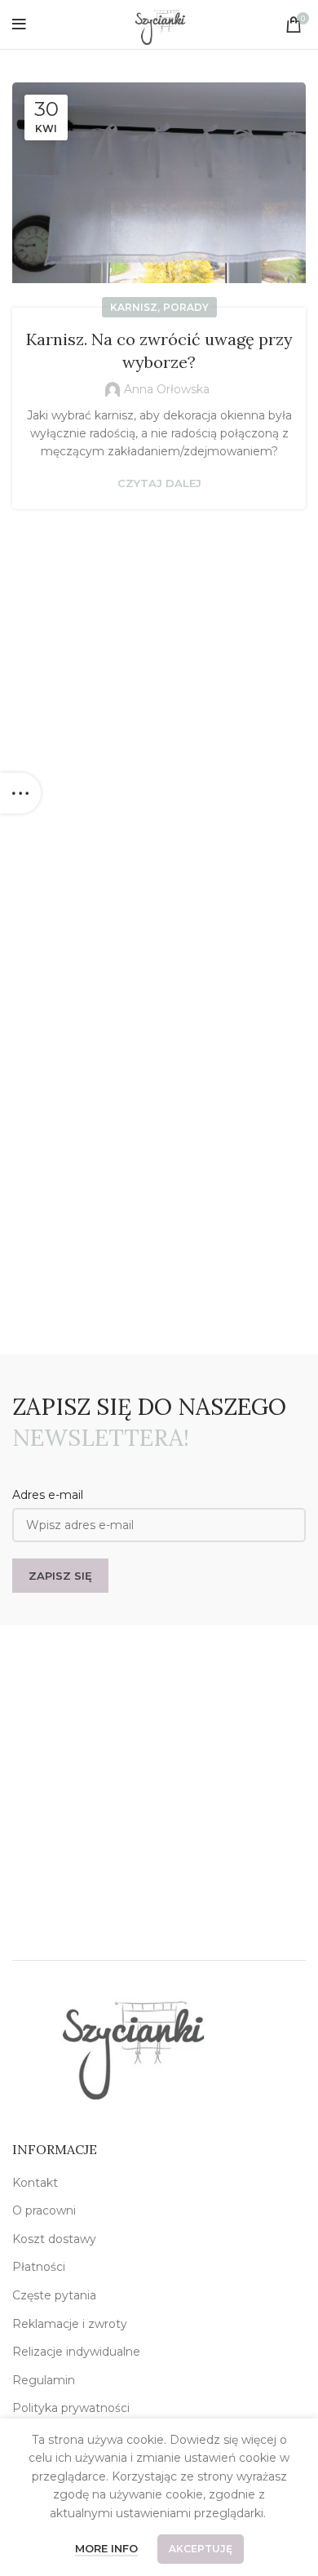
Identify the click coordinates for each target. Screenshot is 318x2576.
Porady (186, 307)
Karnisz (134, 307)
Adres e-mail (48, 1495)
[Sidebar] (20, 793)
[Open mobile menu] (19, 24)
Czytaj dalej (159, 483)
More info (106, 2548)
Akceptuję (201, 2549)
